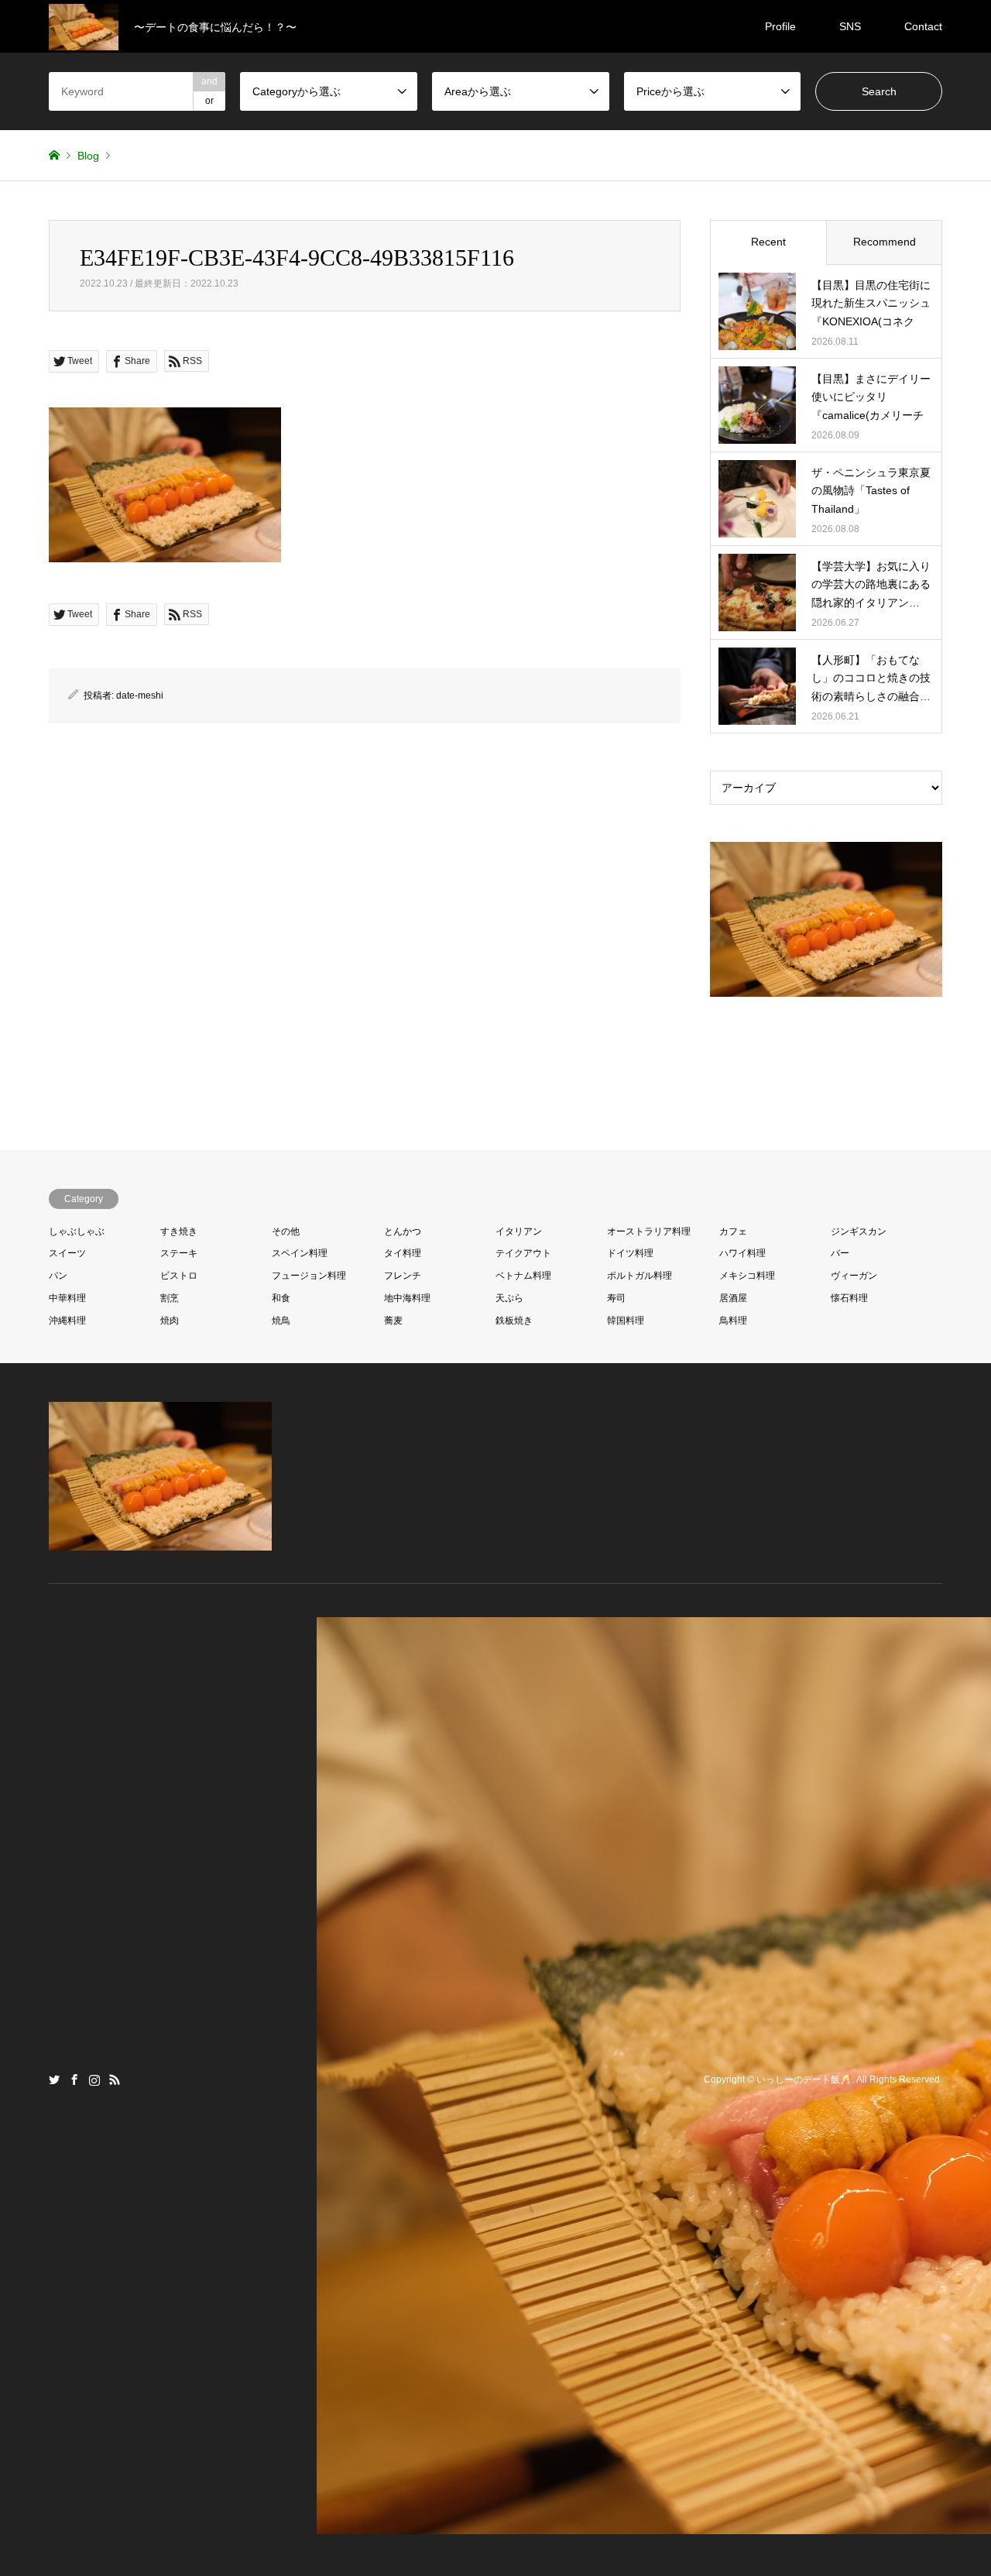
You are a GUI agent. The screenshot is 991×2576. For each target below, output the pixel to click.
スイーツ (67, 1253)
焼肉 (170, 1321)
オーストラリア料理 (649, 1231)
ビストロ (179, 1276)
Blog (88, 156)
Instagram (94, 2080)
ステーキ (179, 1253)
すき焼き (179, 1231)
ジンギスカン (859, 1231)
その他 (286, 1231)
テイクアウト (523, 1253)
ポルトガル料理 (640, 1276)
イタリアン (519, 1231)
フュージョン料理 (309, 1276)
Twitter (54, 2080)
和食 (281, 1298)
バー (840, 1253)
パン (58, 1276)
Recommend (885, 242)
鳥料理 (733, 1321)
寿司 (616, 1298)
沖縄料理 (67, 1321)
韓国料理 (626, 1321)
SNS (850, 26)
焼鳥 (281, 1321)
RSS (115, 2080)
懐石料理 (849, 1298)
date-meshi (140, 696)
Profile (780, 26)
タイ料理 (403, 1253)
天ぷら (509, 1298)
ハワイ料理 (742, 1253)
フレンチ (403, 1276)
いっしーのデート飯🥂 (804, 2080)
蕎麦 (393, 1321)
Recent (768, 242)
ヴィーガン (854, 1276)
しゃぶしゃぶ (77, 1231)
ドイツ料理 (630, 1253)
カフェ (733, 1231)
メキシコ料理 (747, 1276)
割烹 (170, 1298)
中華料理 (67, 1298)
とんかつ (403, 1231)
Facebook (74, 2080)
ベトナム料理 (523, 1276)
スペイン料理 (300, 1253)
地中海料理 (407, 1298)
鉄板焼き (514, 1321)
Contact (923, 26)
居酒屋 (733, 1298)
